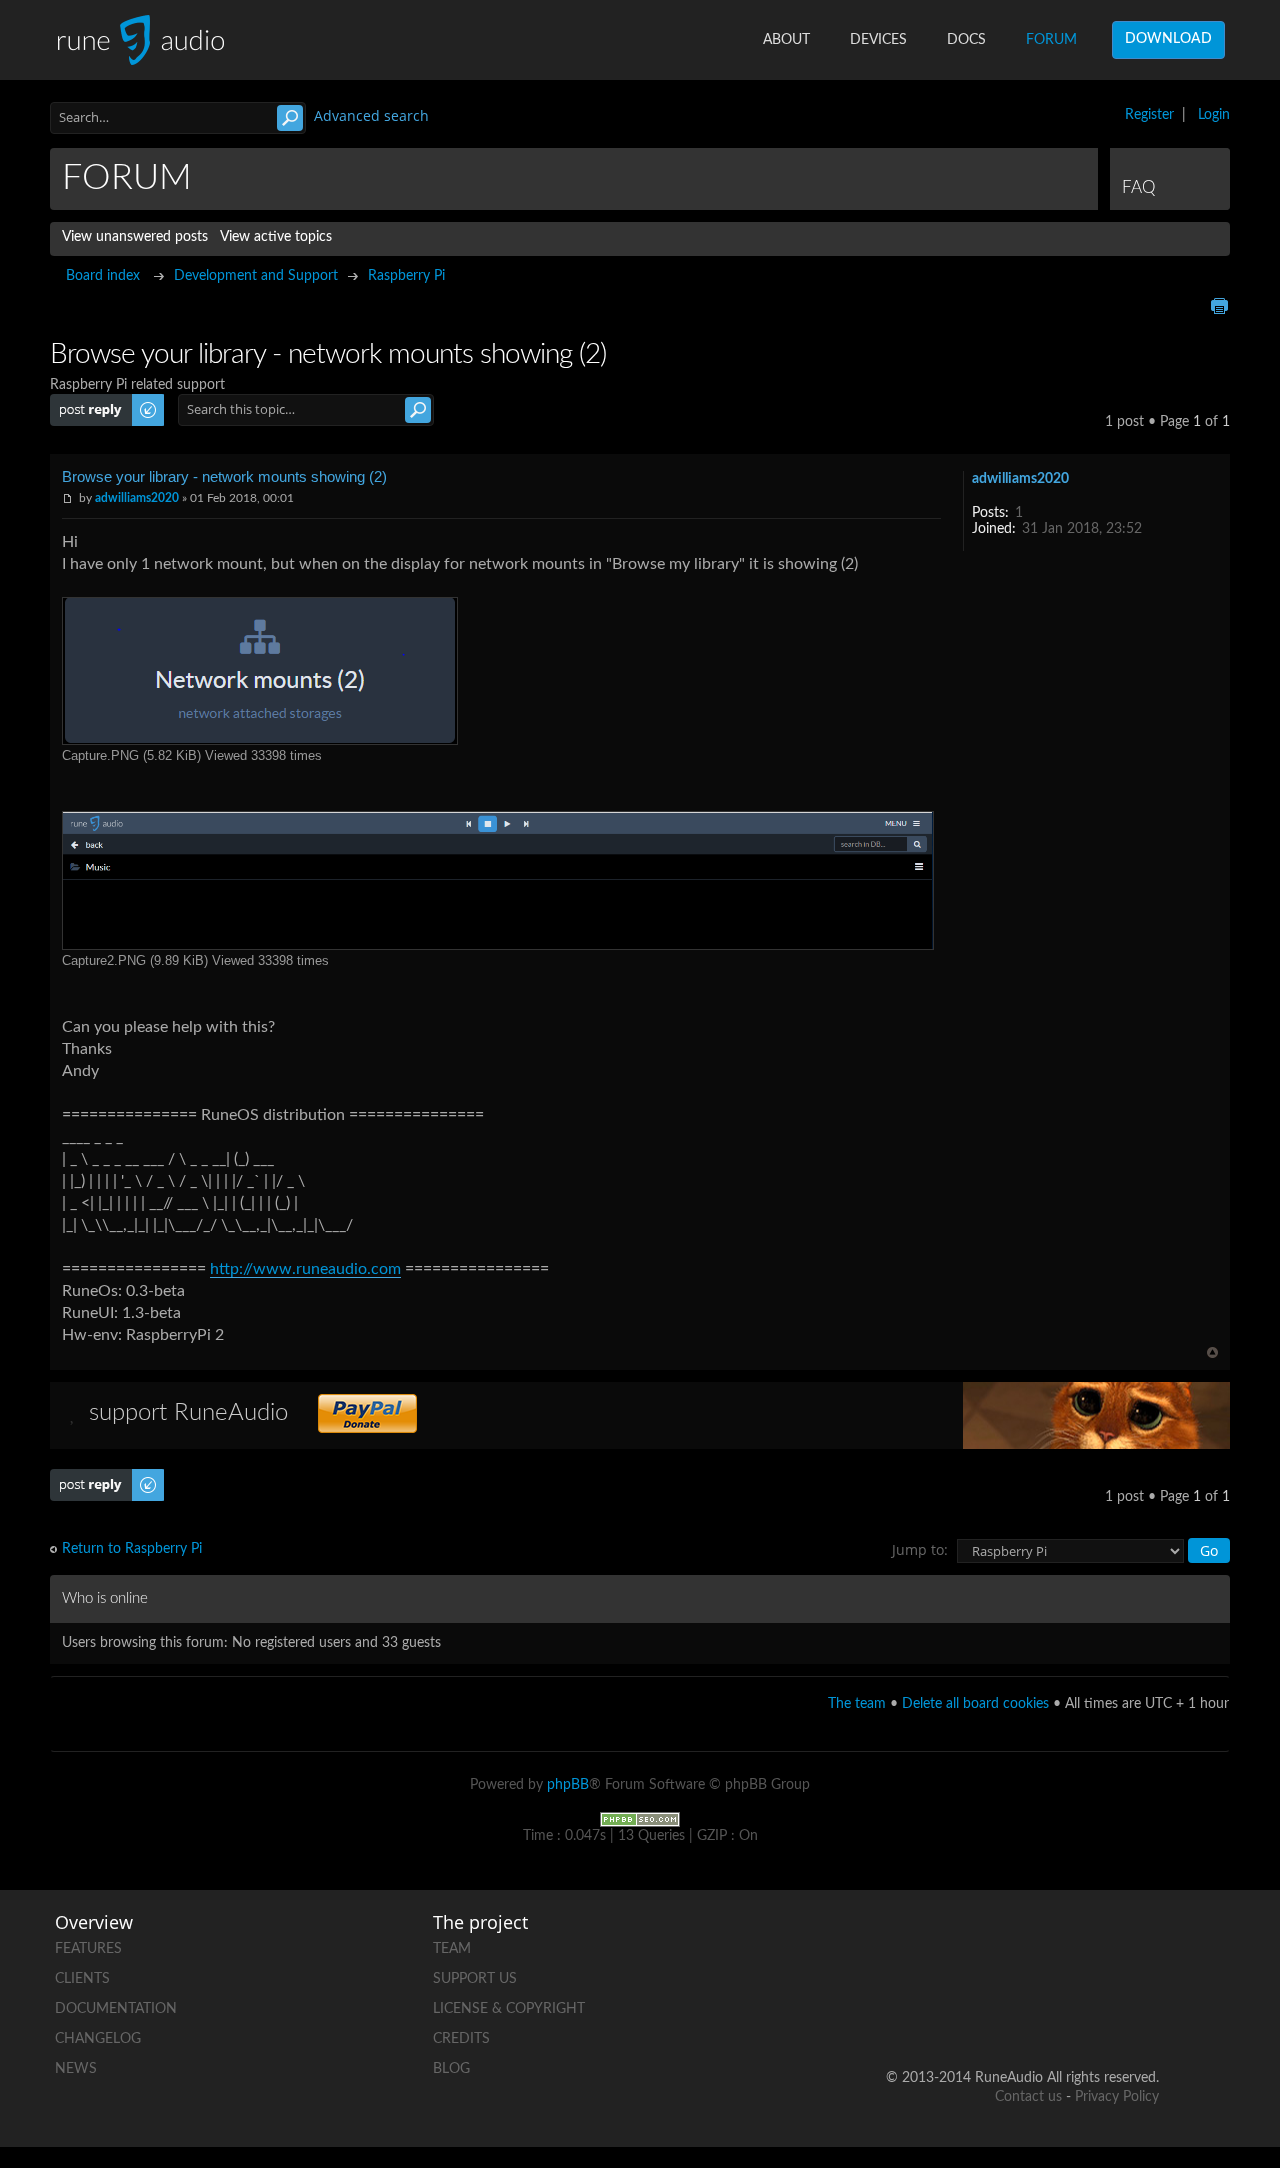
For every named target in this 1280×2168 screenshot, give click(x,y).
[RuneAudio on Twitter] (1067, 1944)
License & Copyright (509, 2009)
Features (88, 1949)
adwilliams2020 (137, 498)
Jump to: (920, 1549)
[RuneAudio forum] (991, 2013)
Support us (475, 1979)
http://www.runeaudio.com (305, 1269)
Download (1168, 39)
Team (452, 1949)
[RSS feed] (1067, 2013)
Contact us (1028, 2097)
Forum (1051, 40)
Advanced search (371, 115)
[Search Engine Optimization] (640, 1819)
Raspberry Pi (406, 276)
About (786, 40)
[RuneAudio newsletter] (1143, 2013)
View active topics (276, 237)
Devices (878, 40)
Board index (103, 276)
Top (1212, 1352)
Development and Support (256, 276)
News (76, 2069)
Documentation (116, 2009)
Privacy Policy (1117, 2097)
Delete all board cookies (975, 1704)
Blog (451, 2069)
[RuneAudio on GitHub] (915, 1944)
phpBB (568, 1785)
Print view (1219, 306)
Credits (461, 2039)
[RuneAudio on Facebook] (991, 1944)
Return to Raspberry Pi (132, 1549)
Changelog (98, 2039)
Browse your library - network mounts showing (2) (224, 476)
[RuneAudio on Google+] (1143, 1944)
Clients (82, 1979)
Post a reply (86, 402)
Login (1214, 115)
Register (1149, 115)
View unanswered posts (135, 237)
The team (857, 1704)
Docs (966, 40)
